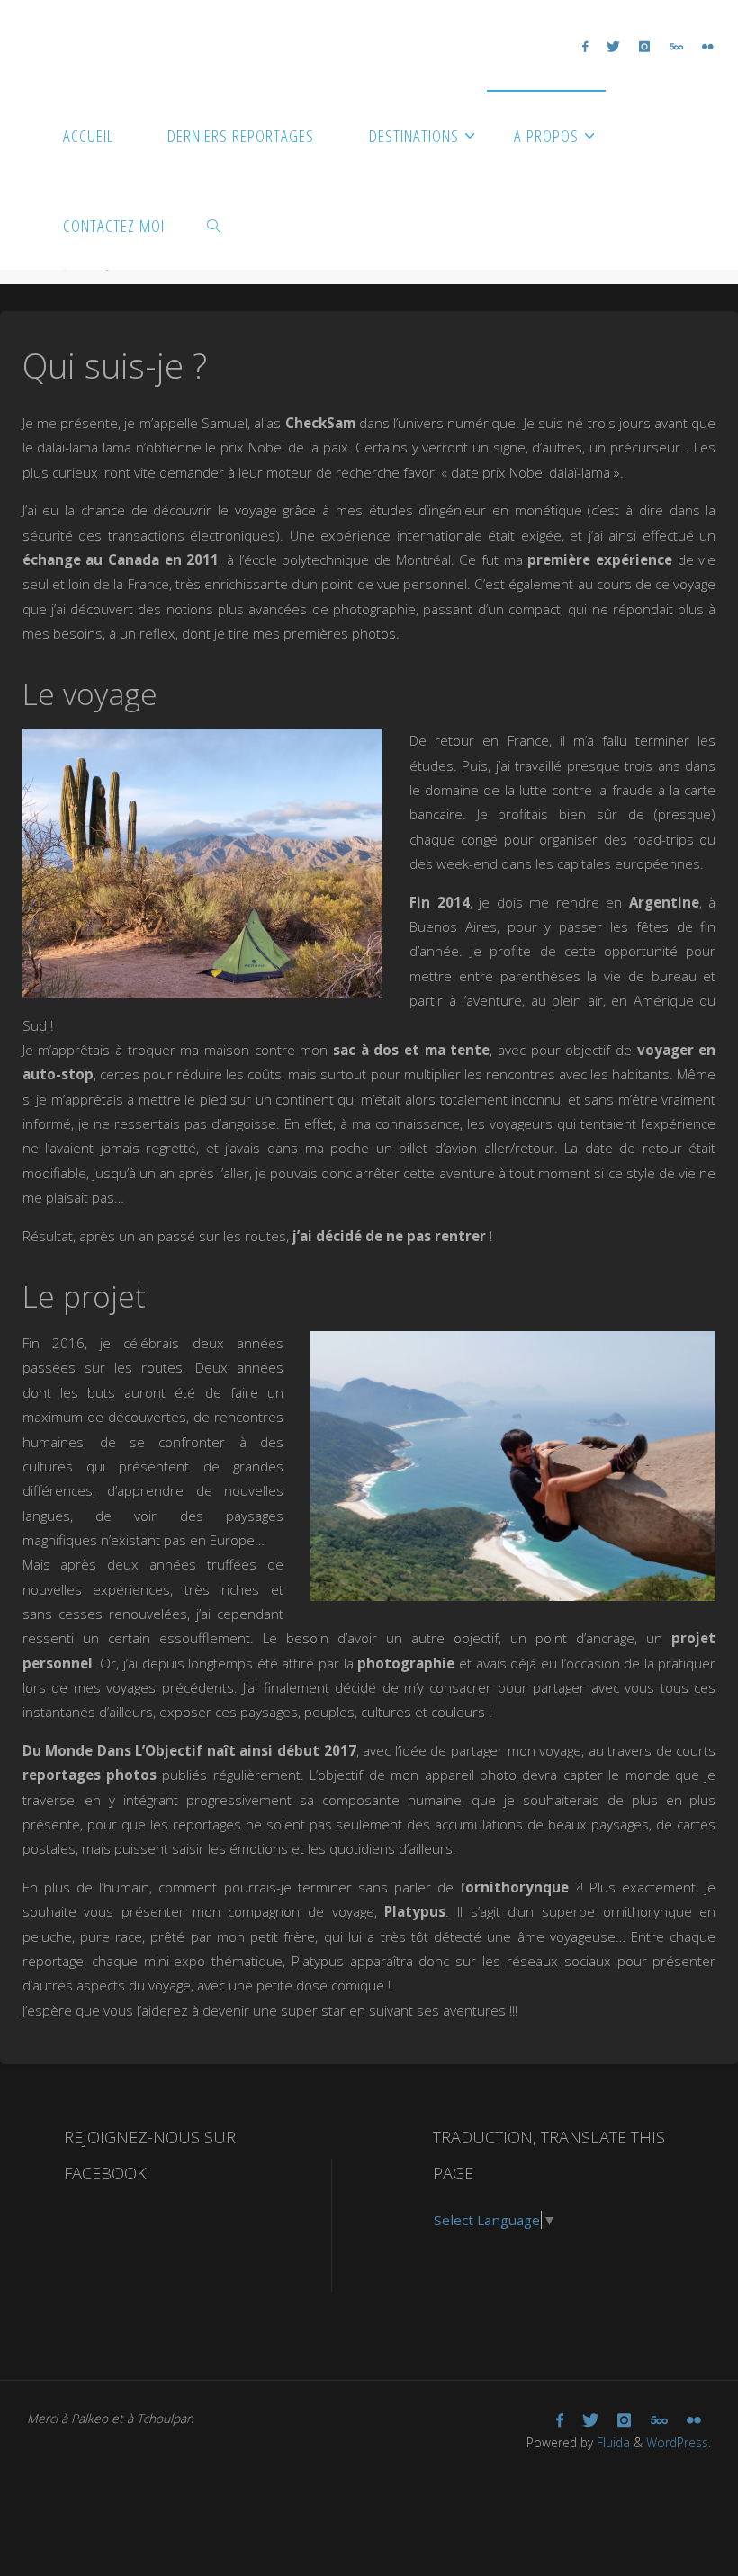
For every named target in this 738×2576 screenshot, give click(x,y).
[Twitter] (614, 46)
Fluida (612, 2442)
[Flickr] (707, 46)
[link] (214, 225)
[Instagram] (645, 46)
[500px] (676, 46)
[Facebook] (585, 46)
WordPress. (679, 2442)
